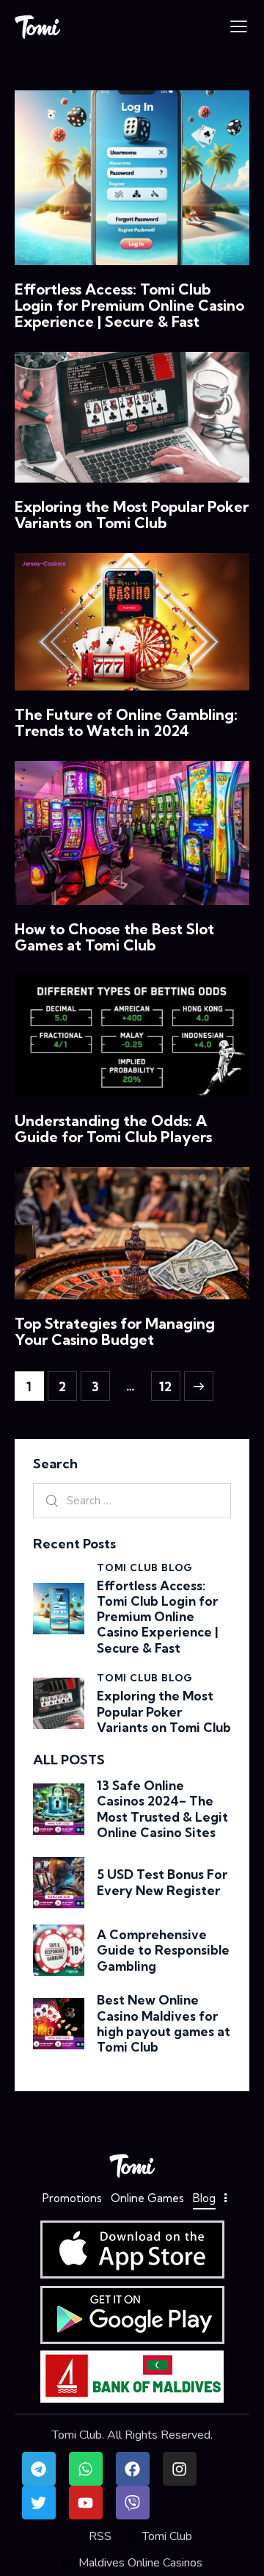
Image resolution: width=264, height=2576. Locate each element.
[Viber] (133, 2503)
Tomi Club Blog (145, 1567)
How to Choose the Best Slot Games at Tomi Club (114, 937)
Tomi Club (77, 2435)
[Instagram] (180, 2469)
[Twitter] (39, 2503)
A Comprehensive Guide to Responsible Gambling (163, 1950)
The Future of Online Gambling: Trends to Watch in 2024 (126, 723)
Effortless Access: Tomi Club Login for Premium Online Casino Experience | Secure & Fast (129, 306)
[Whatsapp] (86, 2469)
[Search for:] (132, 1501)
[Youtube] (86, 2503)
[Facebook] (133, 2469)
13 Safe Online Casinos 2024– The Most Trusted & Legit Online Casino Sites (162, 1809)
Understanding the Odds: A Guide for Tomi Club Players (113, 1129)
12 (170, 1383)
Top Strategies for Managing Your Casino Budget (115, 1332)
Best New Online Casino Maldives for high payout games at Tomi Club (164, 2023)
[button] (239, 26)
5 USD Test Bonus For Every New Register (162, 1882)
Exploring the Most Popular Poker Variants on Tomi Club (132, 515)
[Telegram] (39, 2469)
